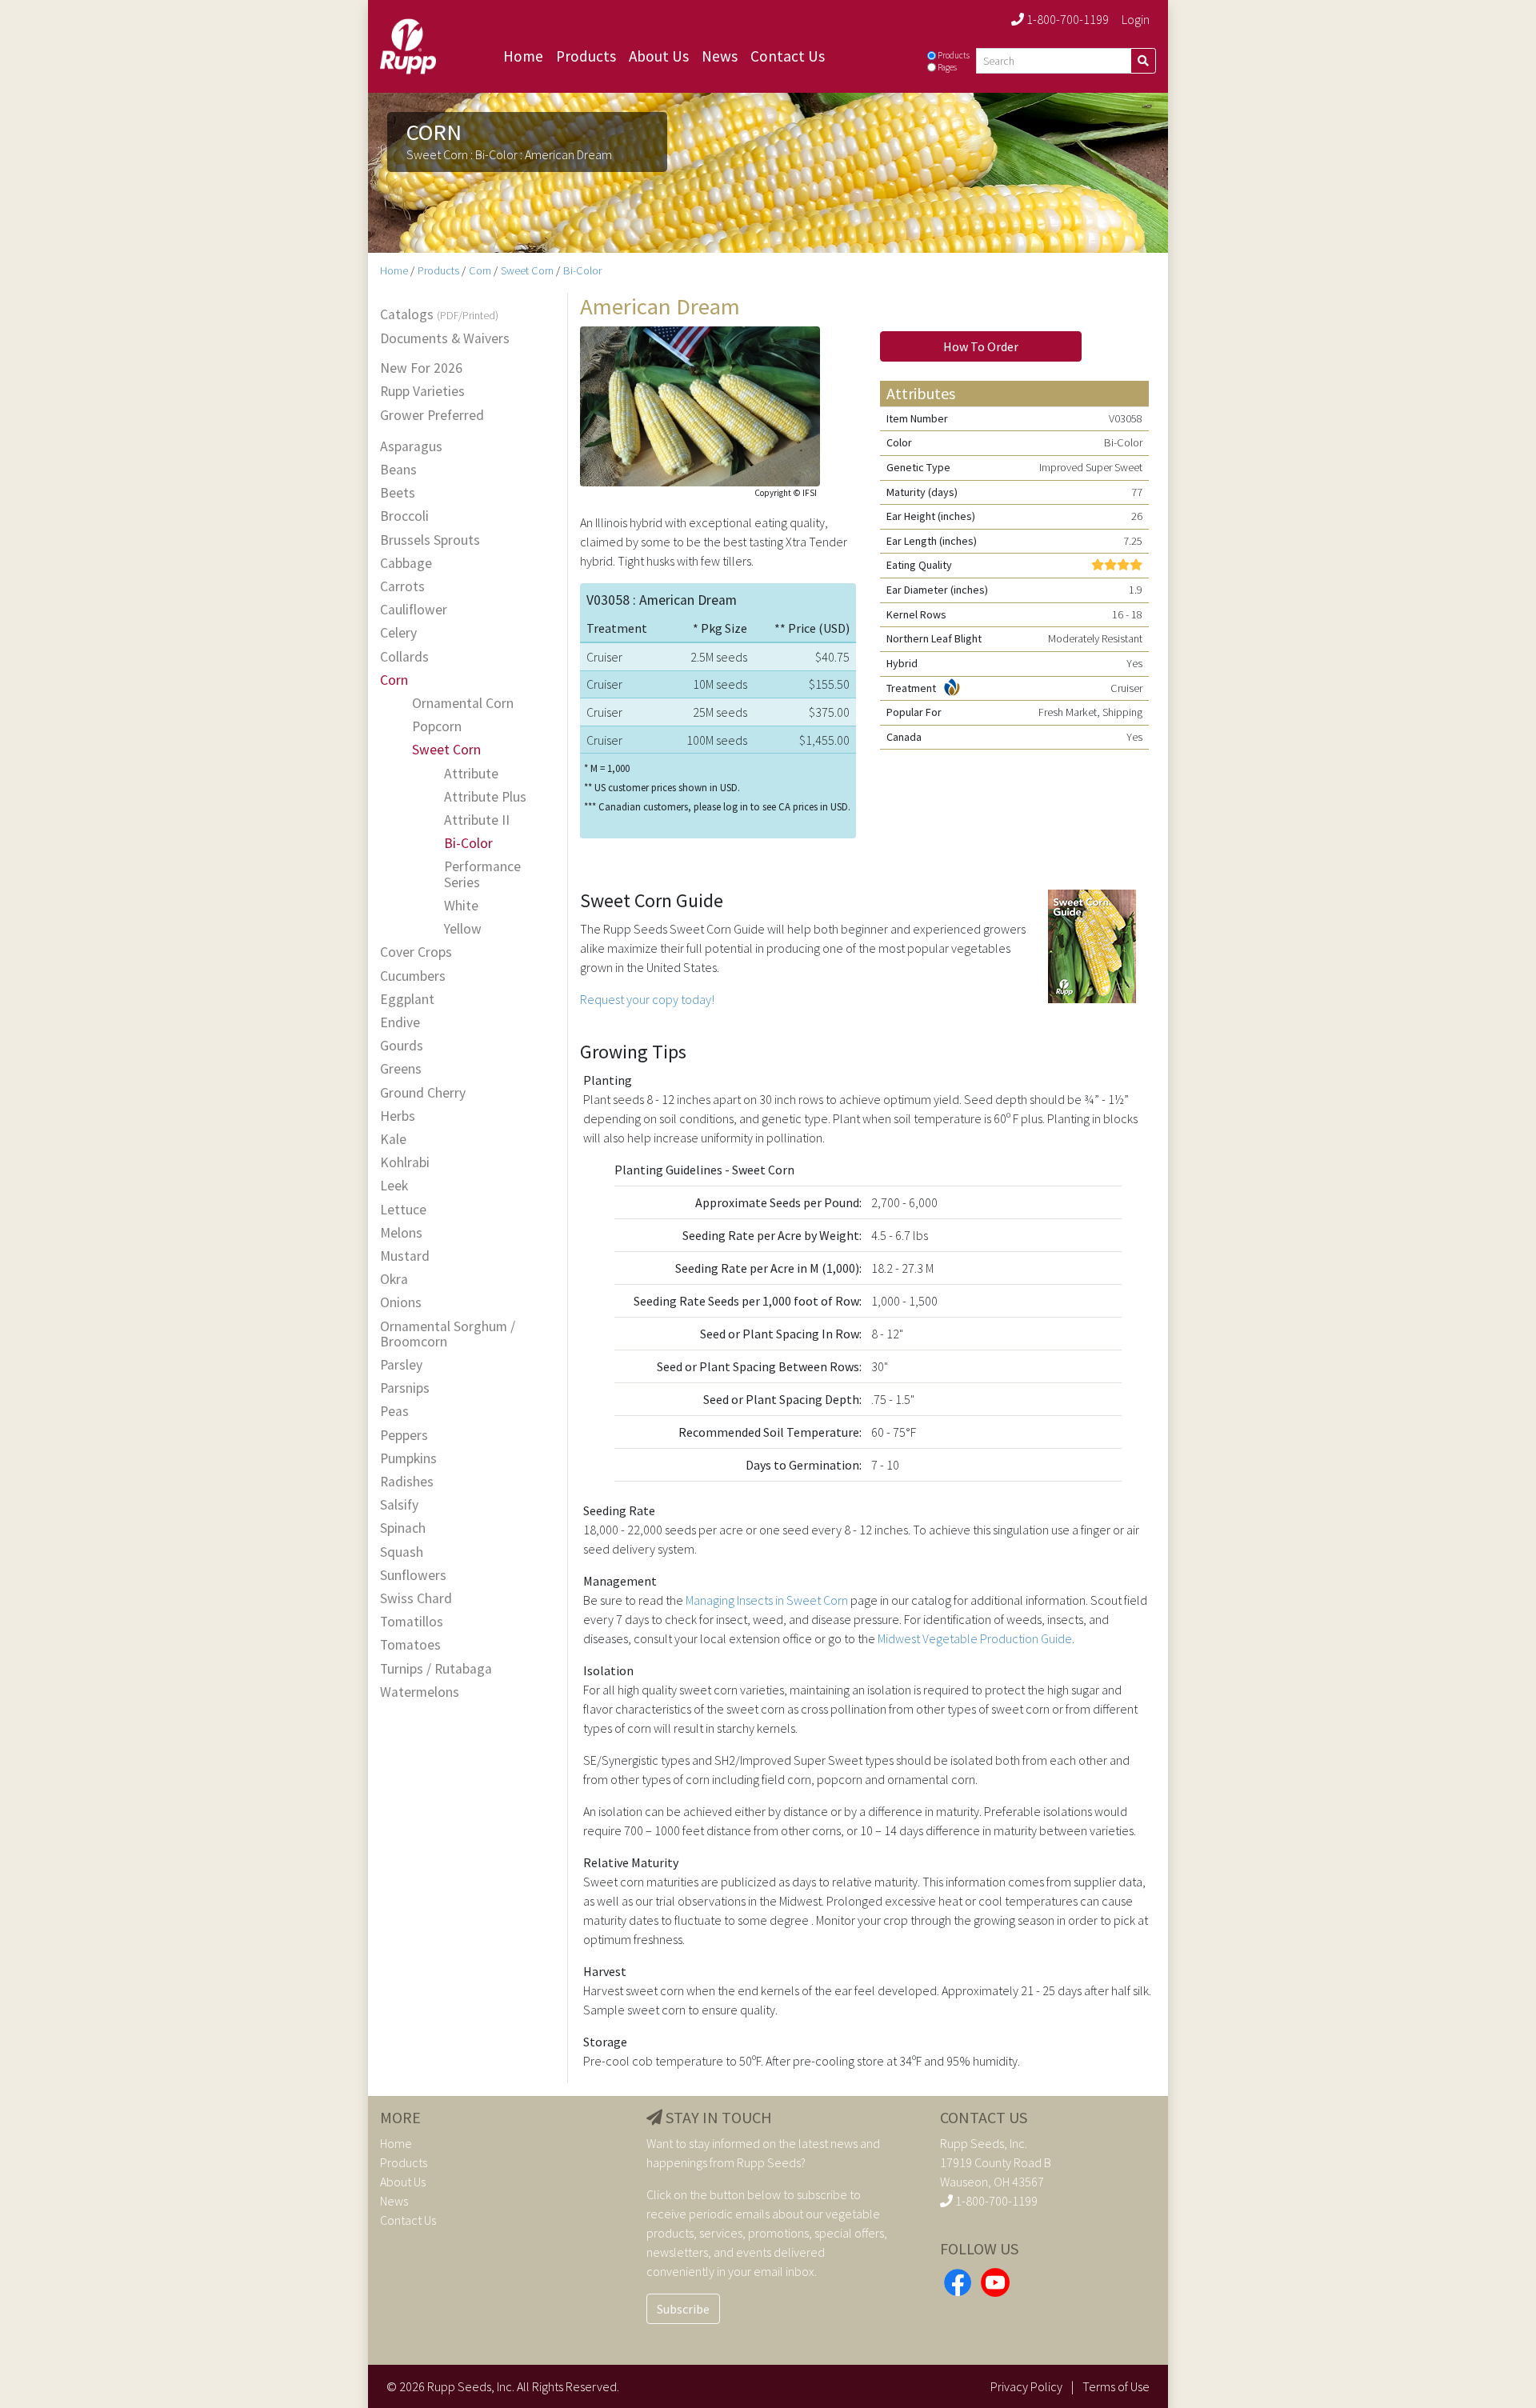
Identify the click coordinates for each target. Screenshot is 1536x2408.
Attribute (471, 774)
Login (1136, 19)
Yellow (463, 929)
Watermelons (420, 1692)
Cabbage (406, 564)
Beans (398, 470)
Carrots (402, 587)
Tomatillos (412, 1622)
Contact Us (788, 56)
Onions (401, 1303)
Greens (401, 1069)
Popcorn (437, 727)
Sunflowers (413, 1576)
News (720, 56)
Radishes (407, 1482)
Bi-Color (582, 270)
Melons (401, 1233)
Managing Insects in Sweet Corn (767, 1600)
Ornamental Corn (463, 704)
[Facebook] (958, 2280)
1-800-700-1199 (1066, 19)
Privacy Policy (1026, 2386)
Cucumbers (413, 976)
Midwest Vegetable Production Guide (975, 1638)
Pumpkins (408, 1459)
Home (523, 56)
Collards (404, 657)
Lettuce (403, 1210)
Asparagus (411, 447)
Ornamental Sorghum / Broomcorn (448, 1334)
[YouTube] (995, 2280)
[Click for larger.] (700, 405)
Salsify (399, 1505)
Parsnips (405, 1388)
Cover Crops (416, 952)
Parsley (401, 1365)
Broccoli (404, 516)
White (461, 906)
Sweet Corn (527, 270)
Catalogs (439, 315)
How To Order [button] (981, 346)
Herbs (398, 1116)
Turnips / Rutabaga (436, 1669)
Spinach (403, 1528)
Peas (394, 1412)
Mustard (405, 1256)
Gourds (402, 1046)
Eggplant (407, 1000)
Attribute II (477, 820)
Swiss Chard (416, 1599)
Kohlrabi (405, 1163)
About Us (659, 56)
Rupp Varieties (422, 392)
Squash (402, 1552)
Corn (480, 270)
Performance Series (482, 874)
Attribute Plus (485, 797)
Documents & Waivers (445, 339)
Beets (398, 493)
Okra (394, 1280)
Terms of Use (1116, 2386)
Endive (400, 1023)
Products (586, 56)
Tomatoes (410, 1645)
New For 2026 (421, 368)
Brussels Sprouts (430, 540)
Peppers (404, 1436)
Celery (398, 633)
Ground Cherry (423, 1093)
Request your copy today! (647, 999)
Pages (947, 67)
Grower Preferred (432, 416)
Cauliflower (414, 610)
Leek (394, 1186)
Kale (393, 1140)
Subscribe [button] (683, 2309)
